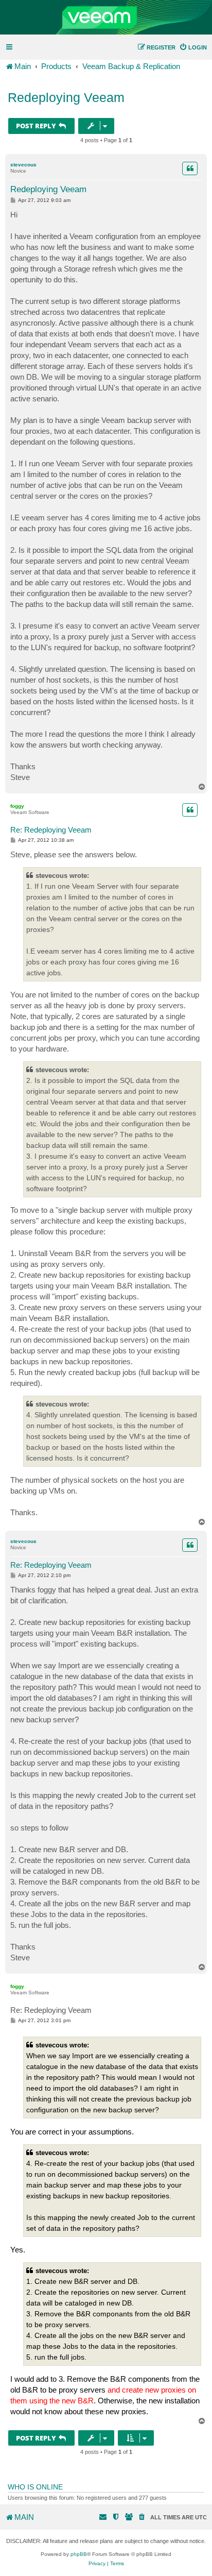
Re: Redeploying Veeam (51, 830)
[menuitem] (193, 47)
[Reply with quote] (190, 168)
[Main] (106, 18)
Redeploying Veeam (66, 97)
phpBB (79, 2554)
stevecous (23, 165)
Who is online (35, 2487)
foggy (17, 806)
